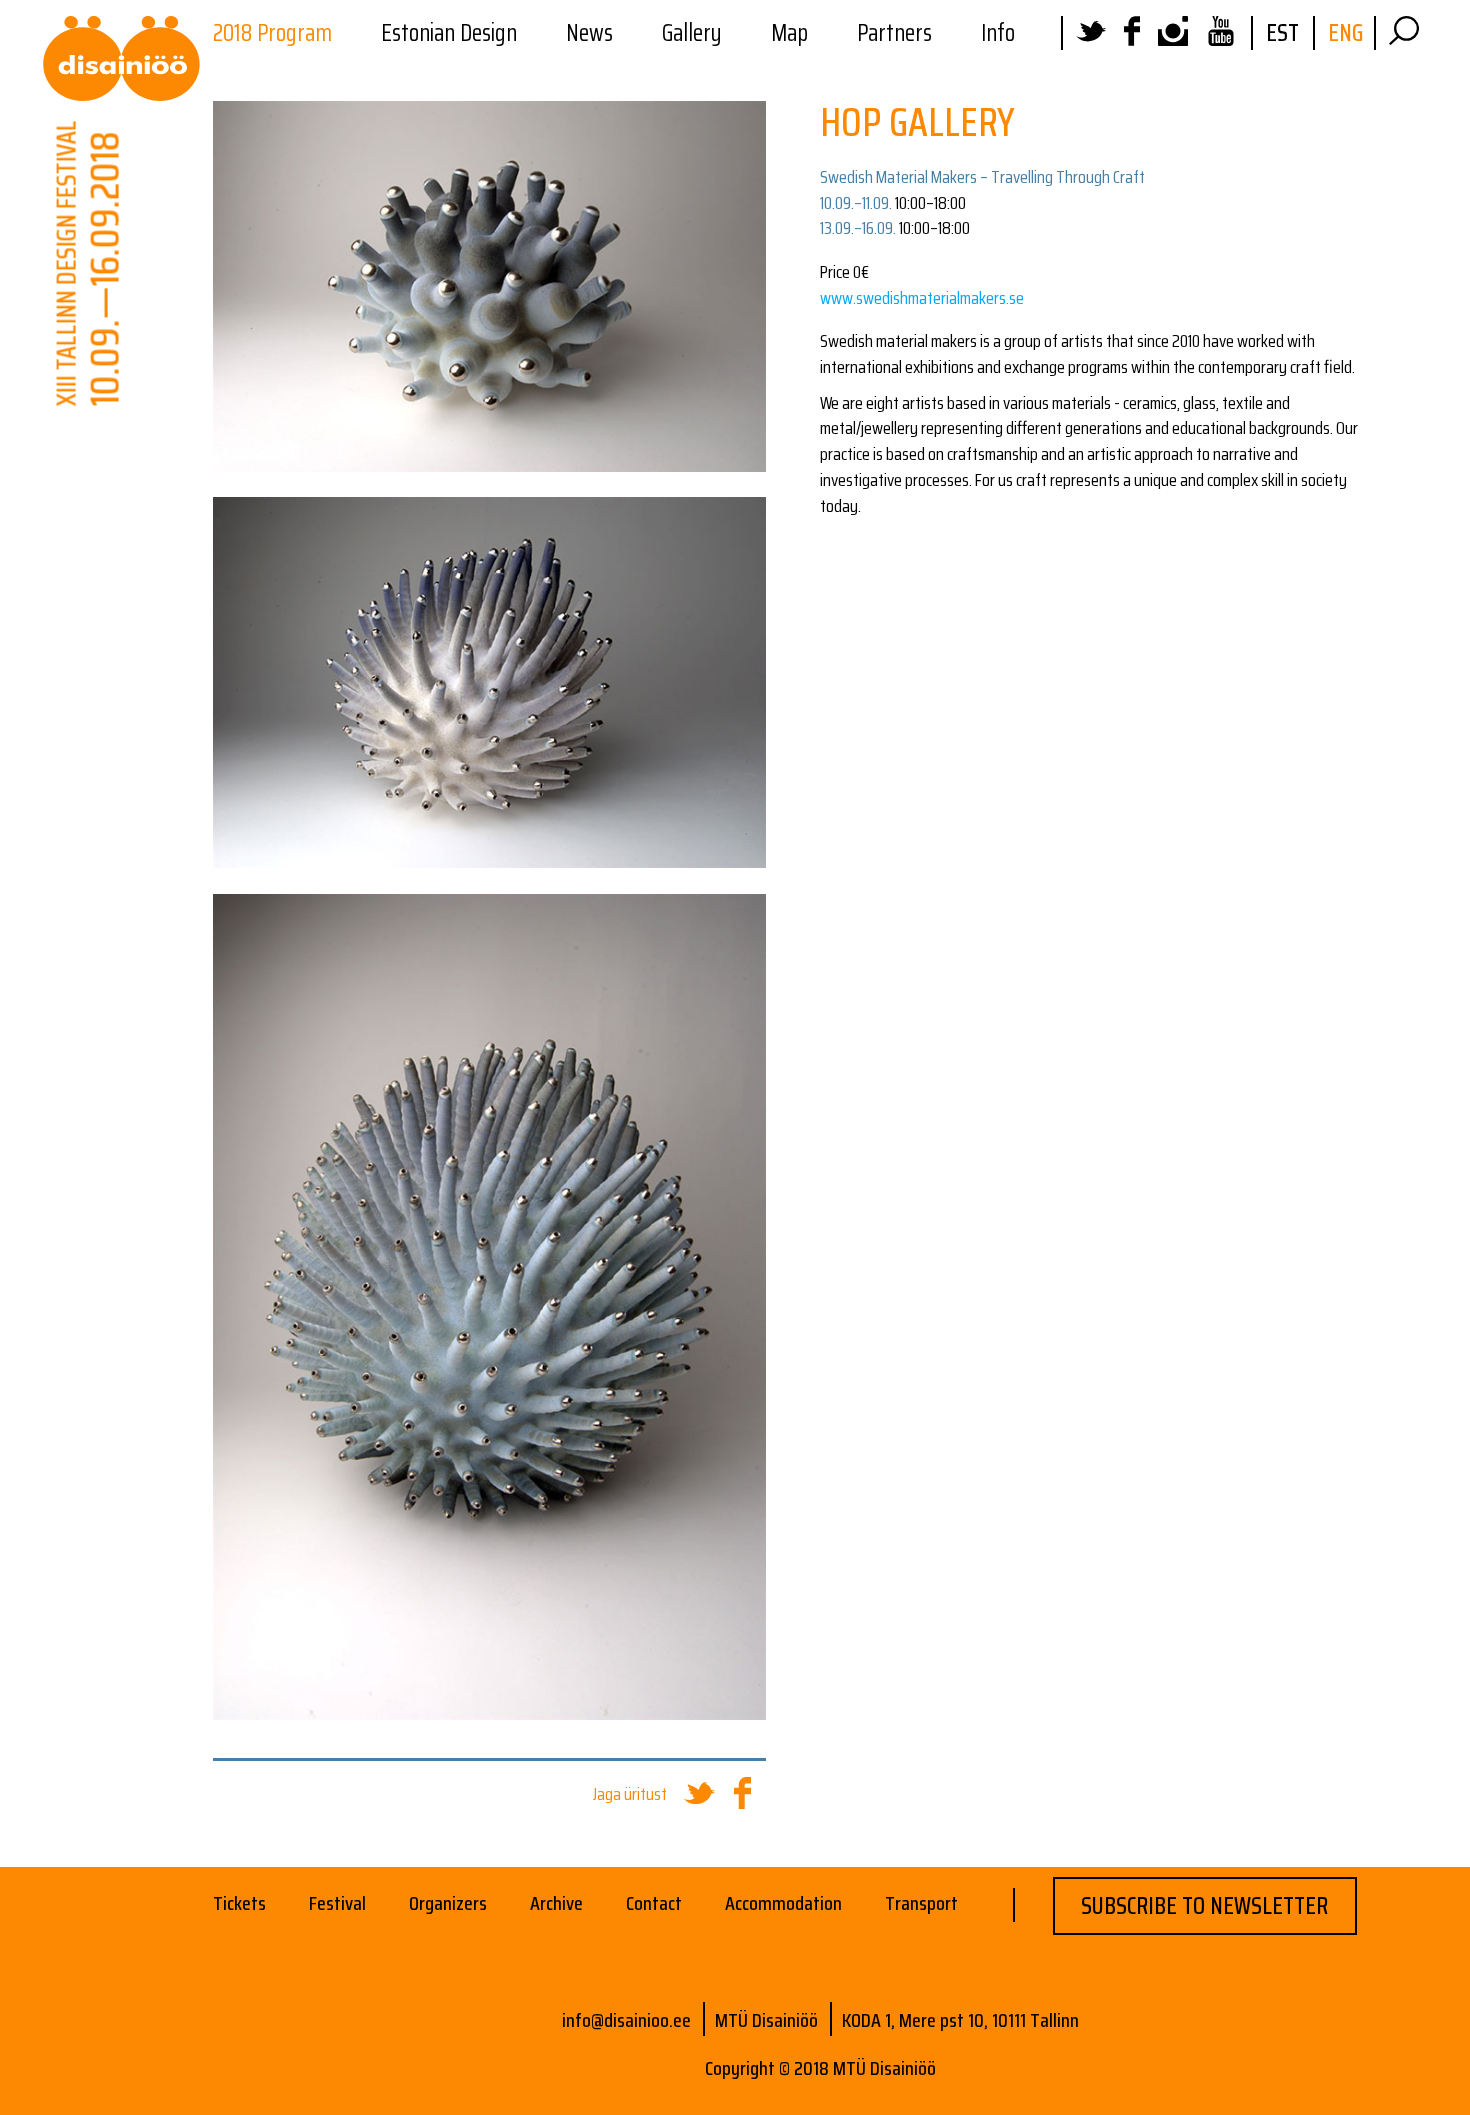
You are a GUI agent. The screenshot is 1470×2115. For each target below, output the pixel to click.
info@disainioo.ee (626, 2020)
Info (998, 33)
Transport (921, 1903)
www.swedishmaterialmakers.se (922, 298)
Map (789, 33)
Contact (654, 1903)
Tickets (239, 1903)
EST (1282, 33)
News (589, 33)
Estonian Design (449, 33)
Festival (337, 1903)
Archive (556, 1903)
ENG (1345, 33)
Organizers (448, 1903)
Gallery (692, 33)
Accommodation (783, 1903)
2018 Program (272, 33)
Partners (894, 33)
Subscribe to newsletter (1204, 1906)
